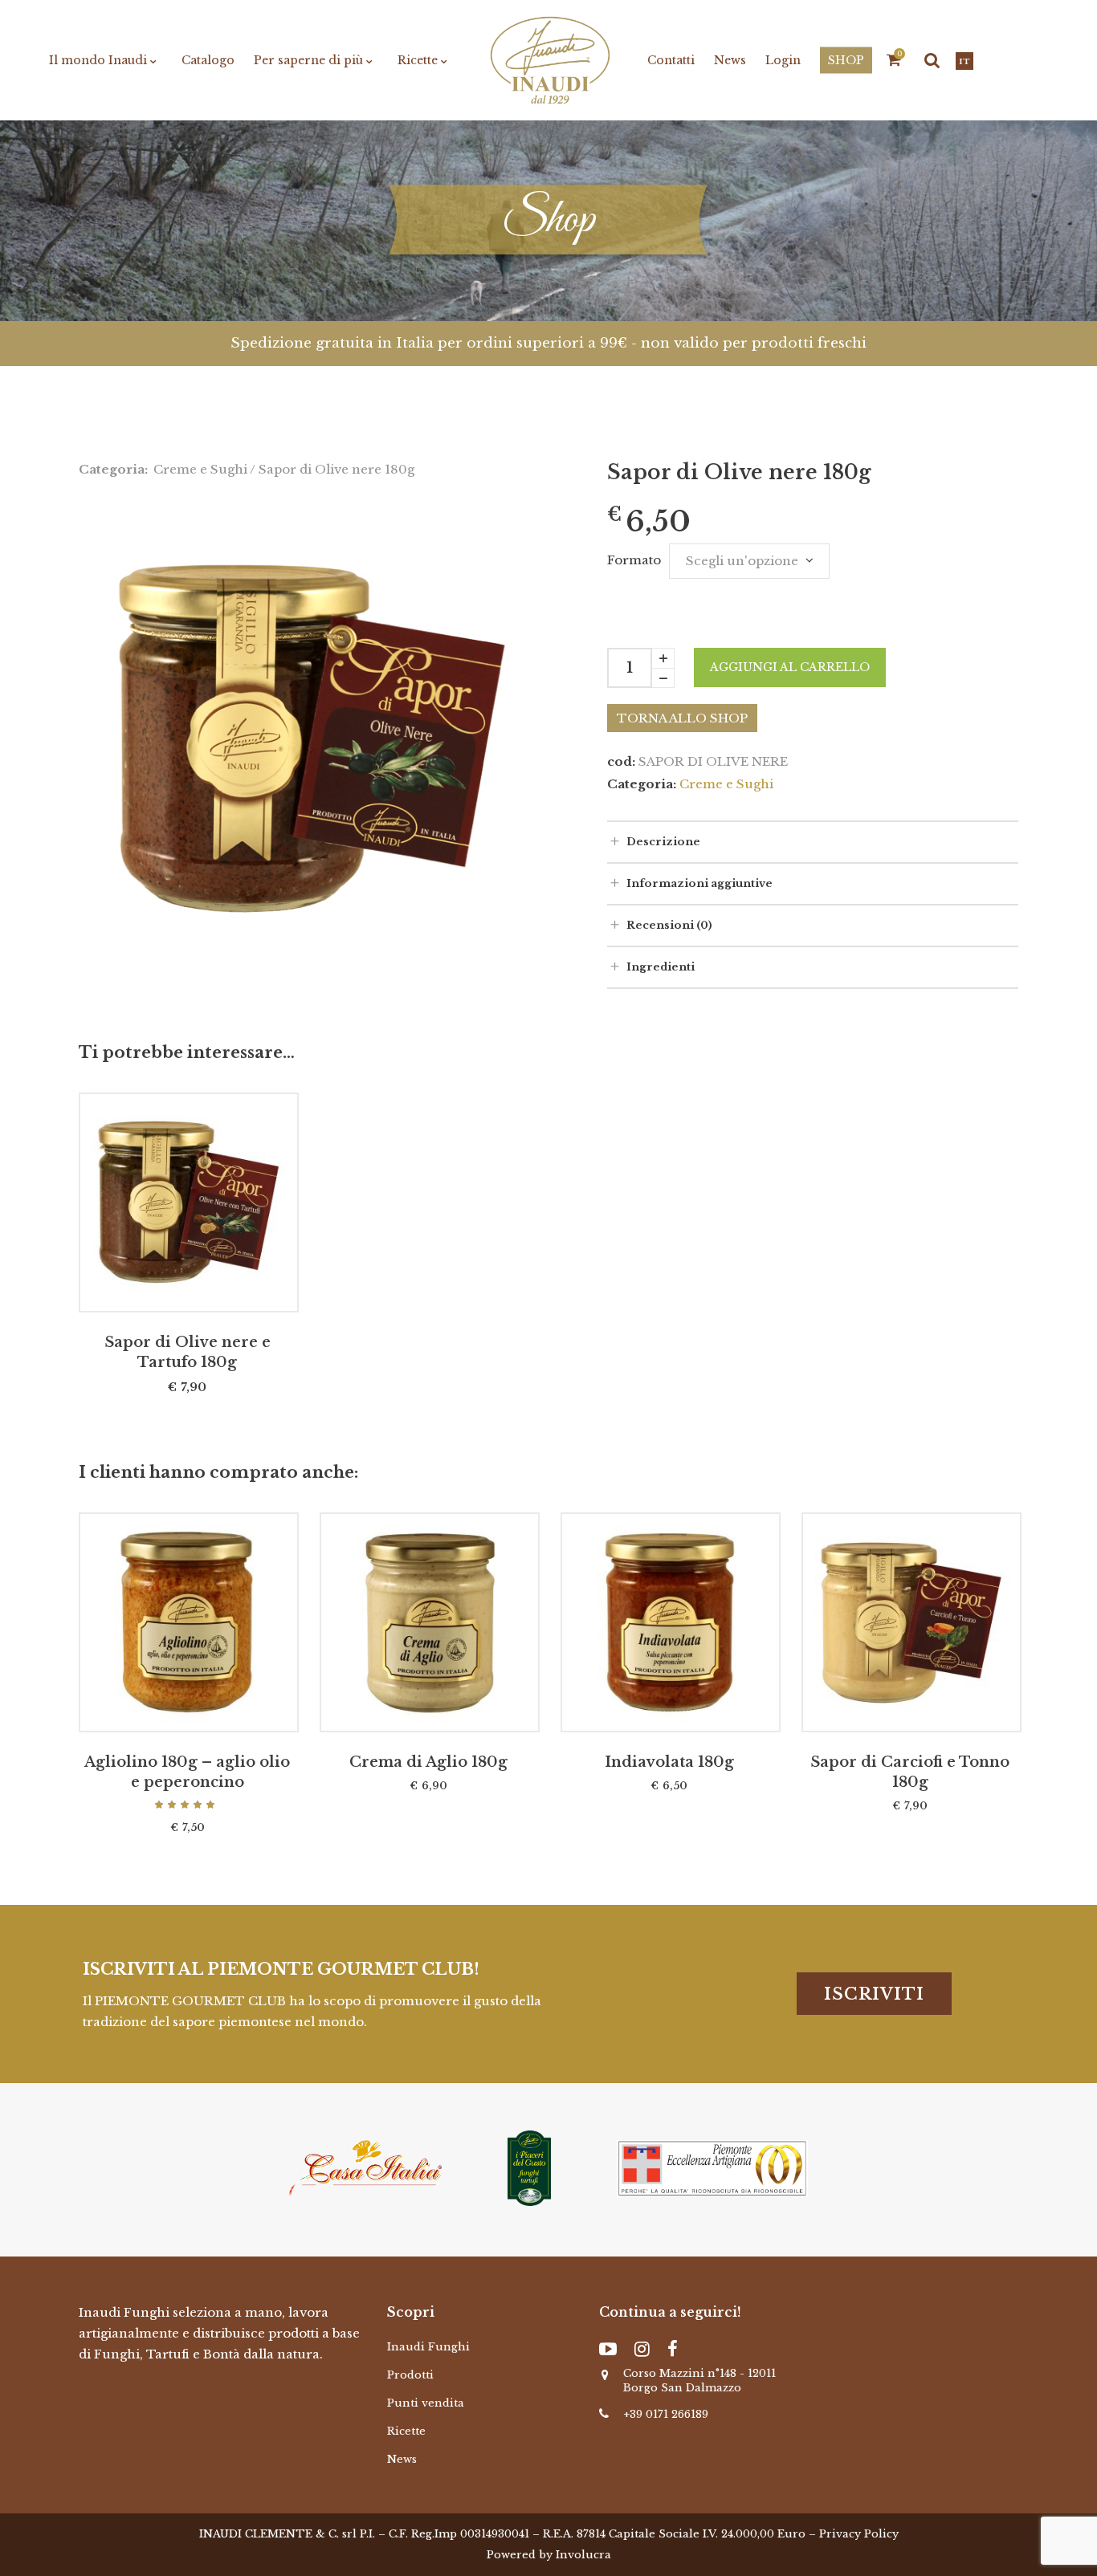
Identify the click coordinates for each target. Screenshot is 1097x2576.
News (402, 2459)
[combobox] (749, 561)
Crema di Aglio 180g (428, 1762)
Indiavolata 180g (669, 1762)
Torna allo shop (682, 718)
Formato (634, 560)
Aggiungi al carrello (790, 667)
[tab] (813, 841)
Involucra (583, 2555)
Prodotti (410, 2375)
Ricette (406, 2431)
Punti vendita (426, 2403)
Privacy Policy (859, 2534)
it (964, 62)
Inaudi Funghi (428, 2347)
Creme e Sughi (200, 469)
